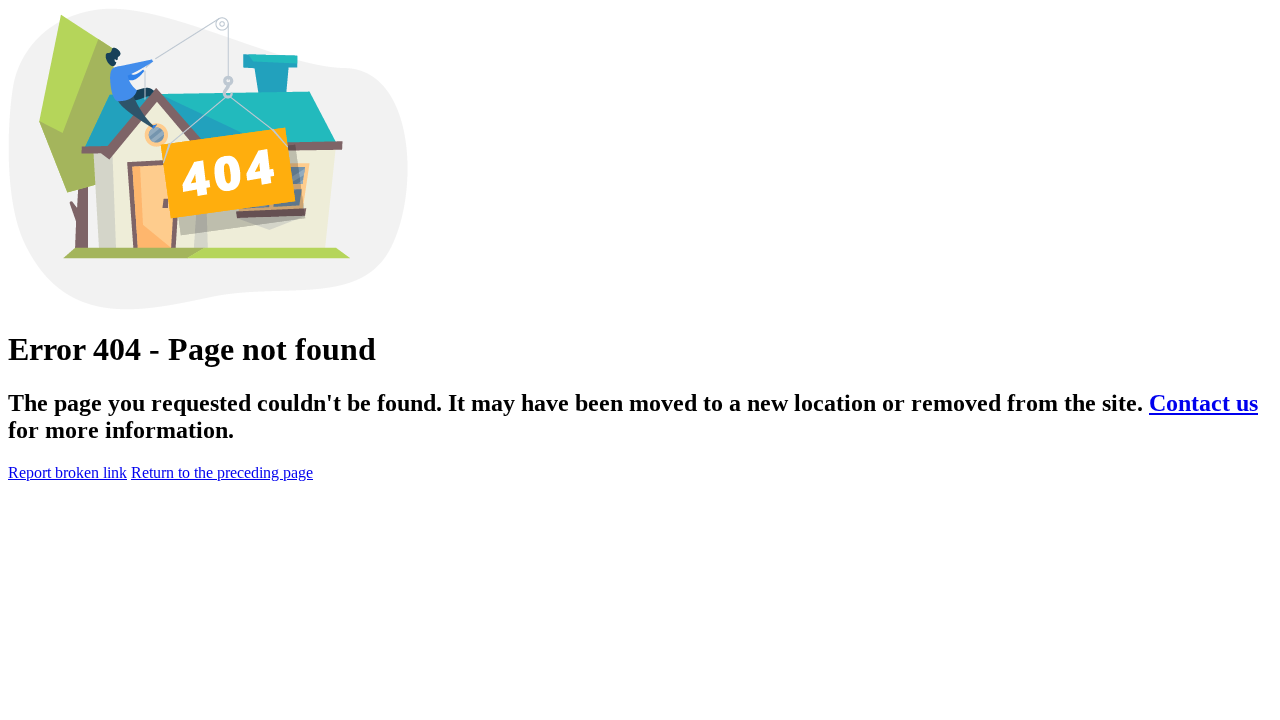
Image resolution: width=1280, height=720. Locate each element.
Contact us (1203, 403)
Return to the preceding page (222, 472)
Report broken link (67, 472)
